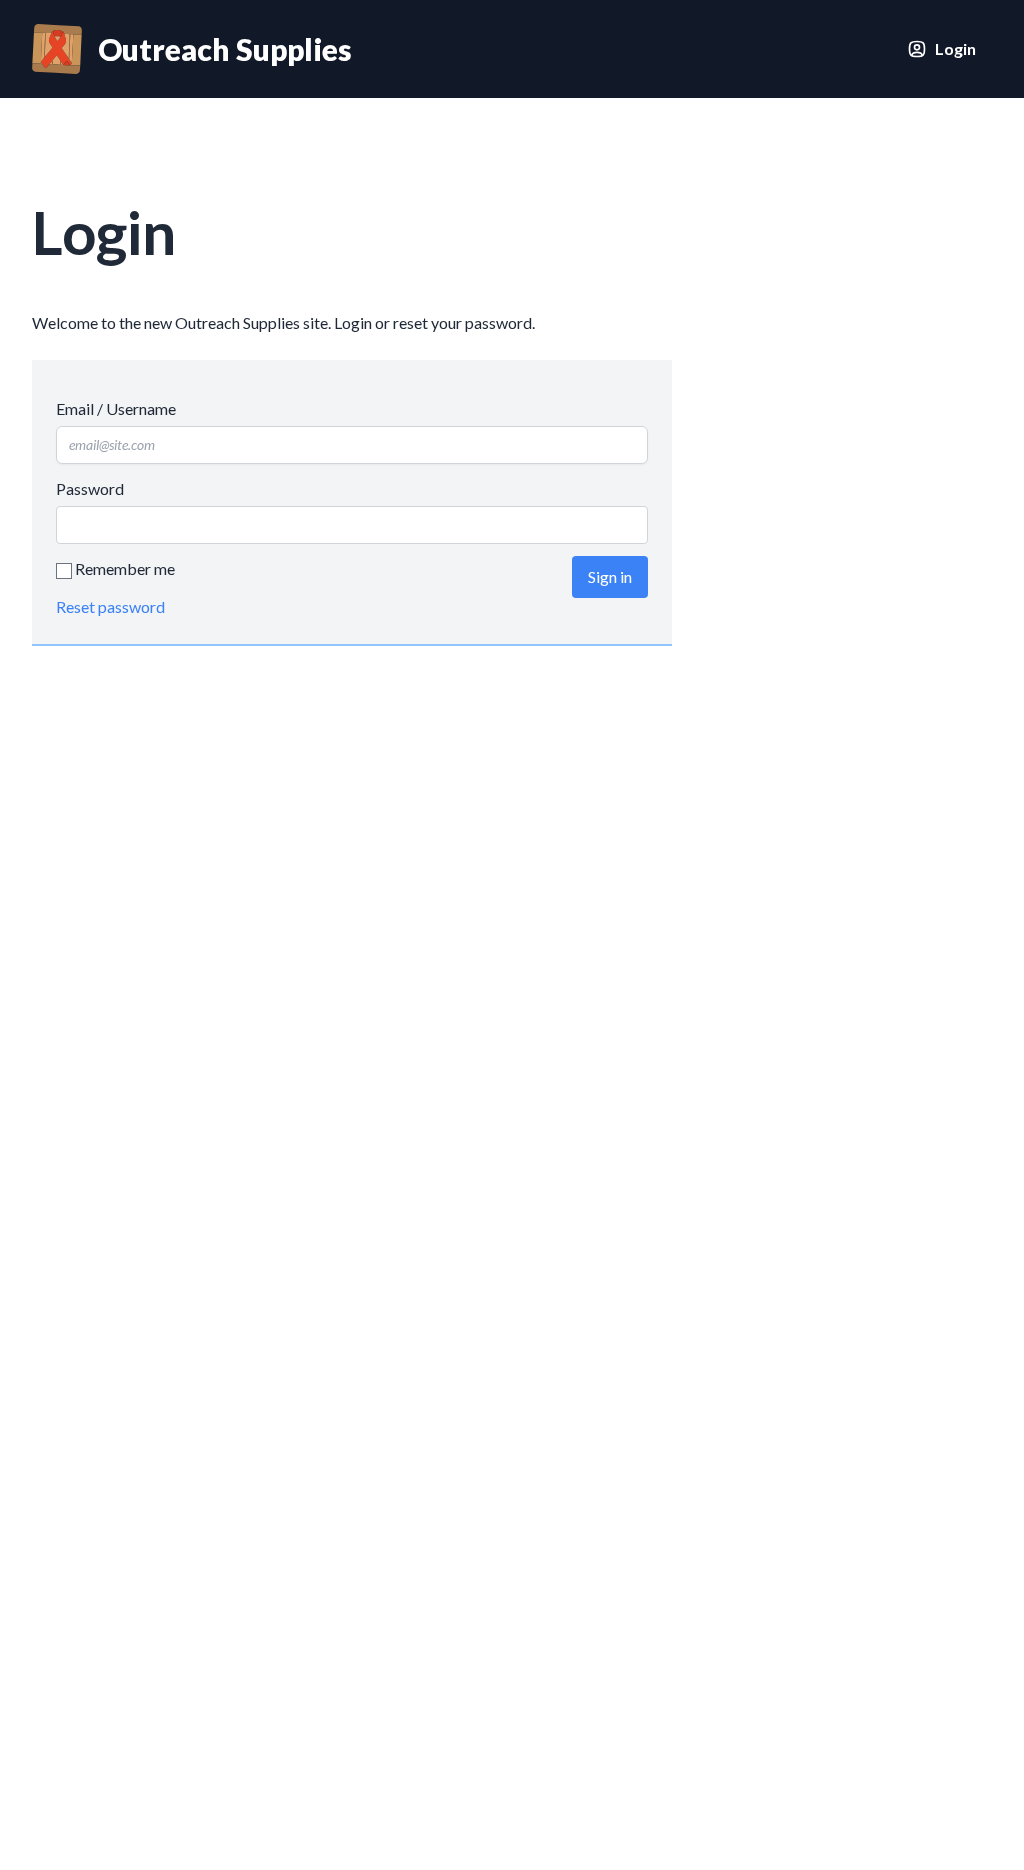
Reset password (110, 606)
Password (90, 488)
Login (955, 48)
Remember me (123, 568)
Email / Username (116, 408)
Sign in (610, 576)
